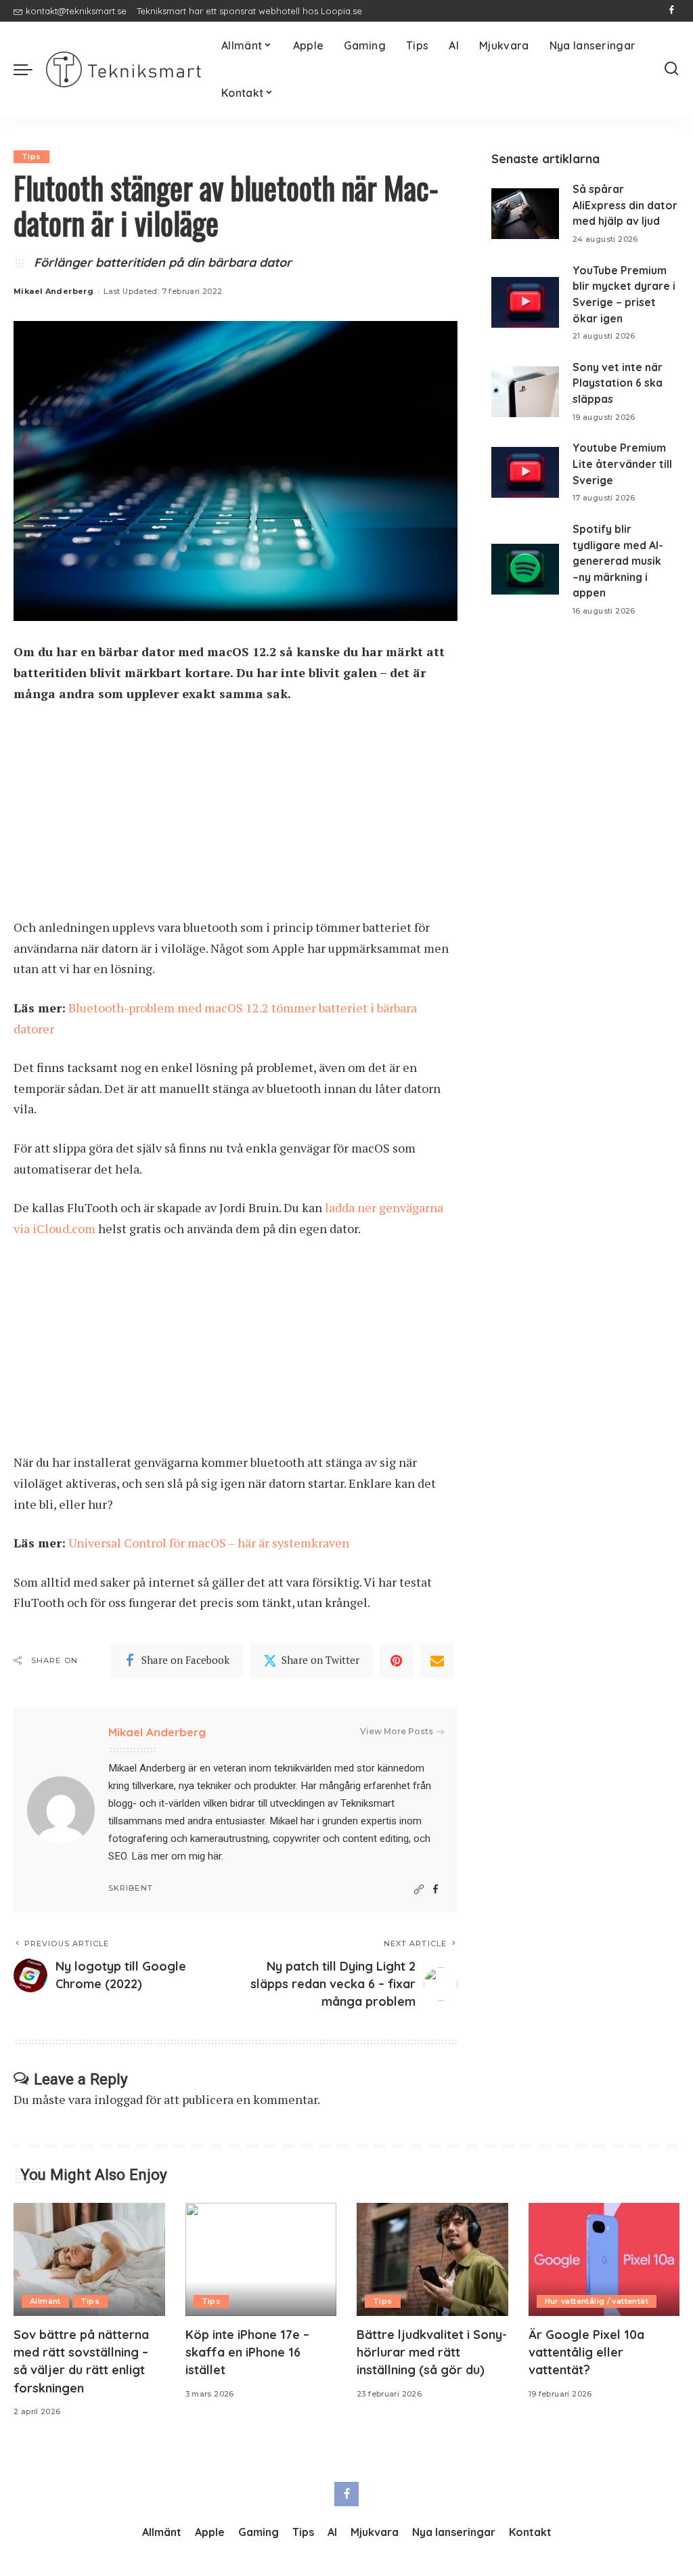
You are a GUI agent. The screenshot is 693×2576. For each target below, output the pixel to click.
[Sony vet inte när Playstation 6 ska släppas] (525, 392)
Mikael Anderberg (53, 291)
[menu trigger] (30, 69)
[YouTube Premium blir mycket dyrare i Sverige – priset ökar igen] (525, 302)
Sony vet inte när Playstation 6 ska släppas (618, 383)
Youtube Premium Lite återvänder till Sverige (622, 464)
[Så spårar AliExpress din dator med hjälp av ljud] (525, 214)
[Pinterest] (397, 1660)
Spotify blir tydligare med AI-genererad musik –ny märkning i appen (618, 561)
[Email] (437, 1660)
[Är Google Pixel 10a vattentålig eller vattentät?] (604, 2260)
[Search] (671, 69)
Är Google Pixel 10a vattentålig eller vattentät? (586, 2352)
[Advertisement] (236, 817)
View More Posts (397, 1731)
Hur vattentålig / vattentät (597, 2301)
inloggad (118, 2099)
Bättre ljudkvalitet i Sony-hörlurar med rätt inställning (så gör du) (432, 2352)
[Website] (419, 1890)
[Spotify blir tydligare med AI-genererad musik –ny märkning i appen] (525, 569)
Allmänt (45, 2301)
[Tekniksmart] (124, 69)
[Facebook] (672, 11)
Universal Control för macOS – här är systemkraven (209, 1543)
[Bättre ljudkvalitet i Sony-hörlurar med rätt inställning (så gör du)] (432, 2260)
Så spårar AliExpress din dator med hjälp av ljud (625, 205)
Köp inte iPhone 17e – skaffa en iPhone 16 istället (247, 2352)
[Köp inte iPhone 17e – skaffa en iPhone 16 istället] (261, 2260)
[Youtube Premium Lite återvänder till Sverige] (525, 472)
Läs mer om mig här (176, 1856)
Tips (31, 156)
